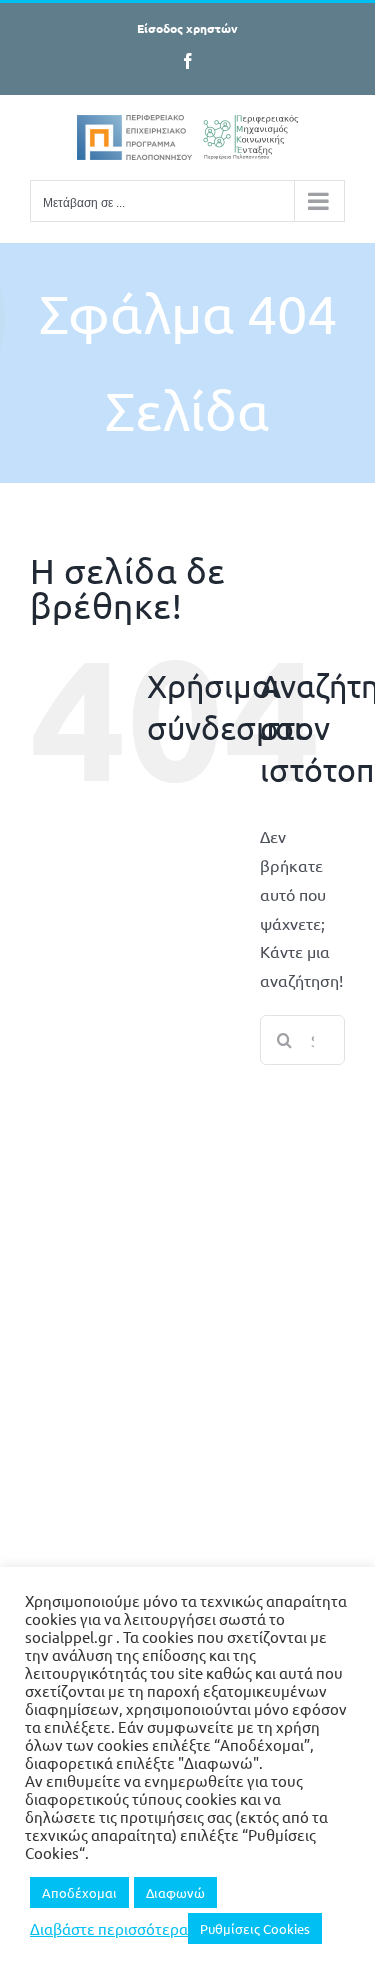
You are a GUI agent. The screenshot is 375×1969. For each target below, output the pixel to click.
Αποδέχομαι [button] (79, 1892)
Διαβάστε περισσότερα (109, 1929)
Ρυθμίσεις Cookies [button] (255, 1928)
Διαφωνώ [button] (175, 1892)
